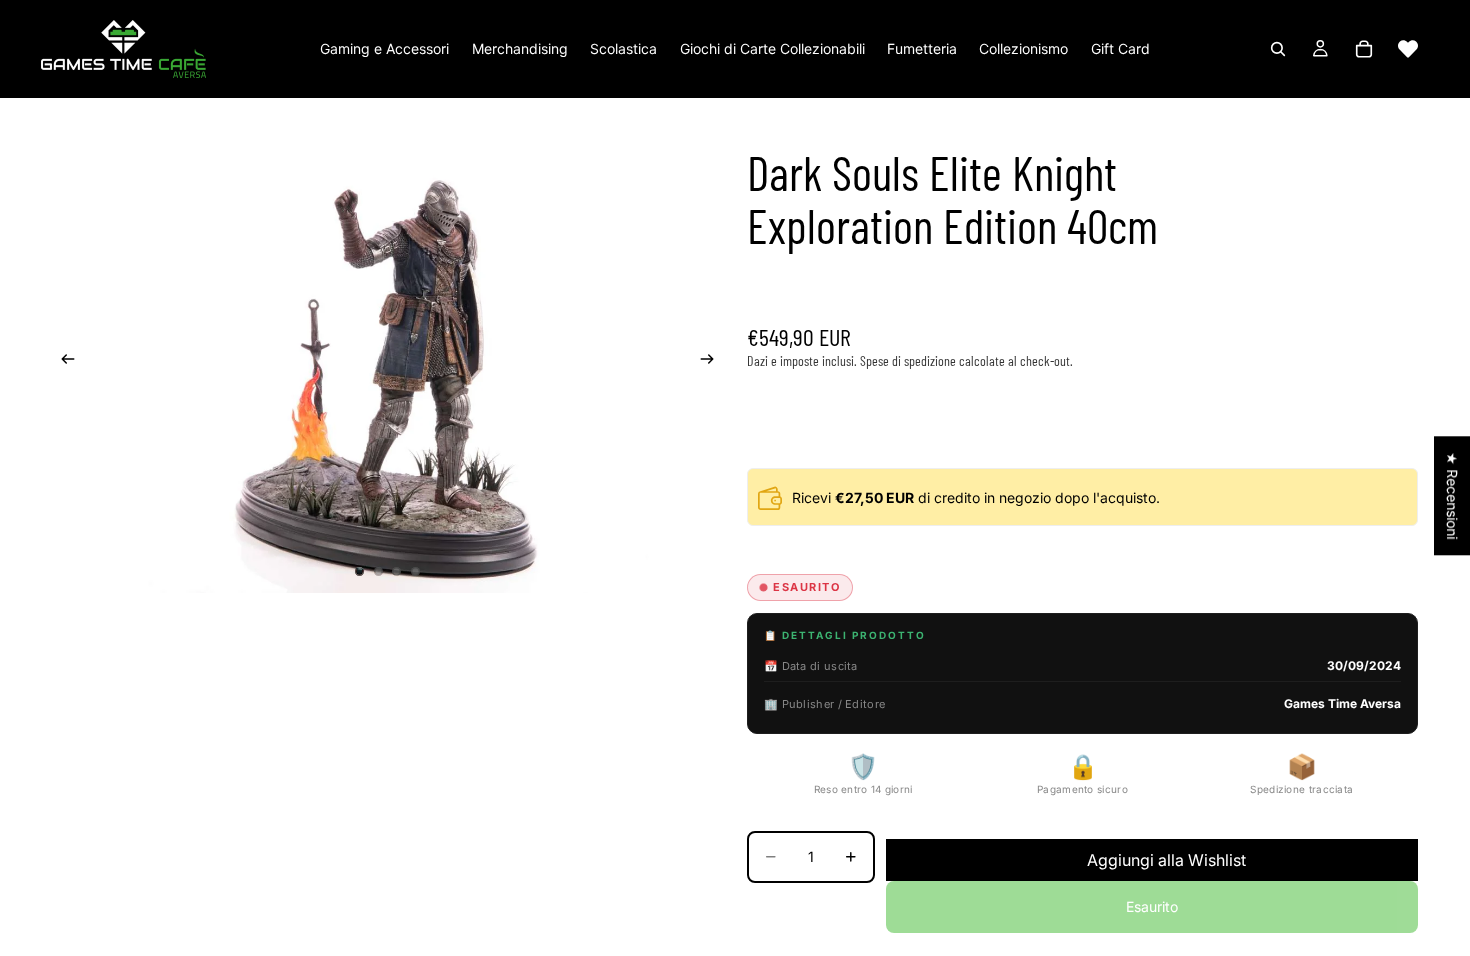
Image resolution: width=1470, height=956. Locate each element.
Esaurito (1152, 906)
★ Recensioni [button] (1452, 495)
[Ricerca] (1278, 49)
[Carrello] (1364, 49)
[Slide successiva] (713, 362)
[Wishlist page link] (1408, 49)
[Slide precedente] (62, 362)
